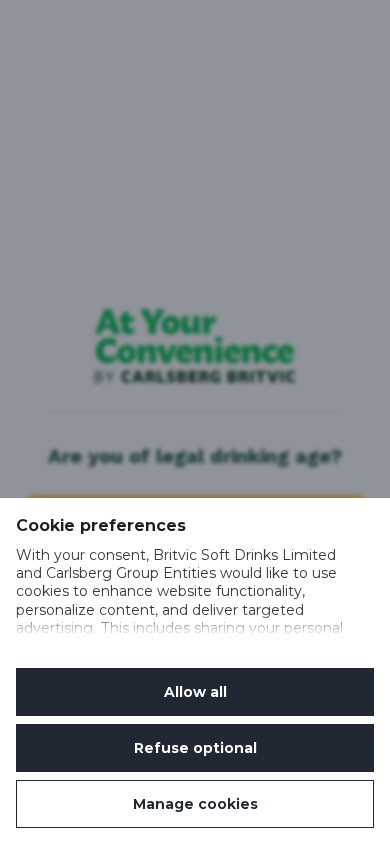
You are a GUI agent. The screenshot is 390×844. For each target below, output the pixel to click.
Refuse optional (195, 748)
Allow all (195, 692)
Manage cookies (195, 804)
